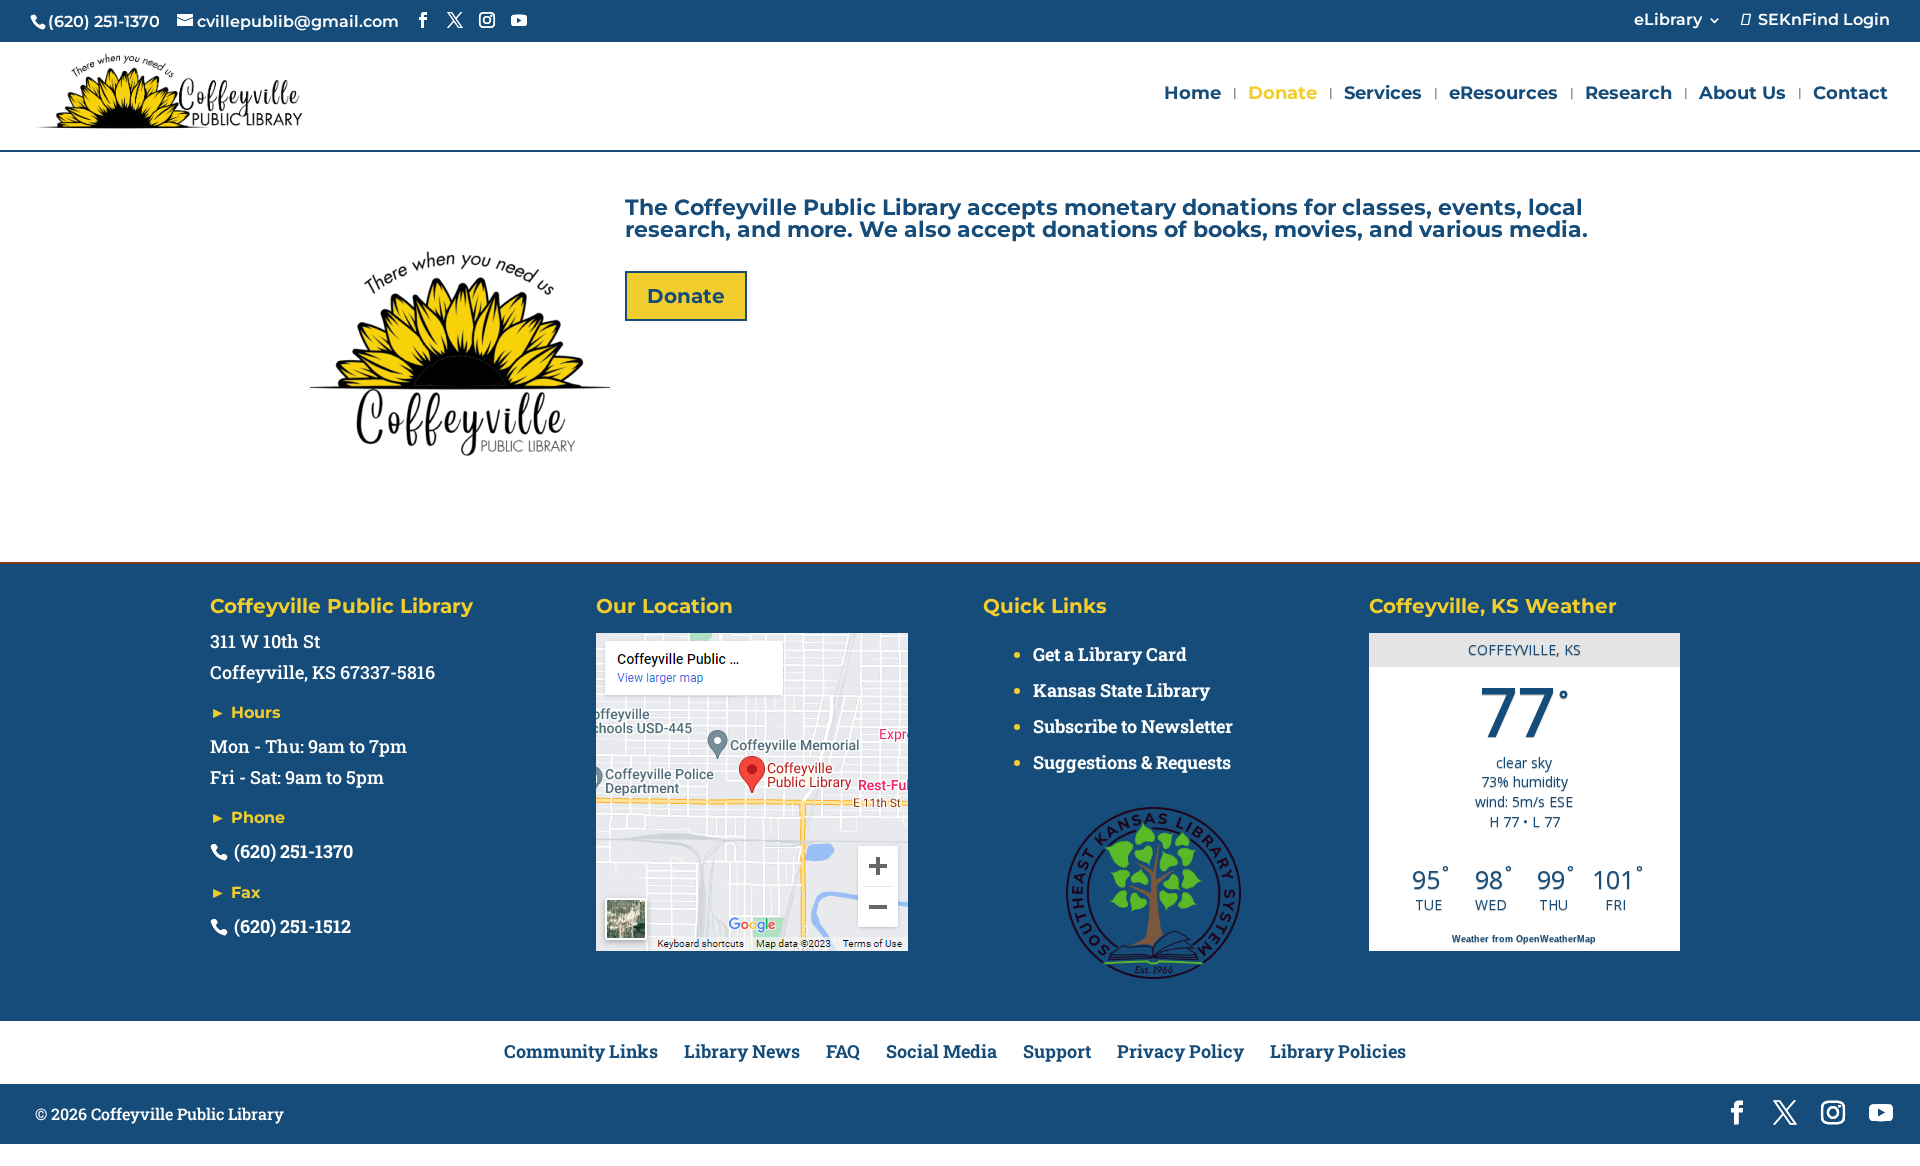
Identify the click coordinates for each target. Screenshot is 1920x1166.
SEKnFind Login (1820, 20)
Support (1057, 1051)
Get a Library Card (1110, 654)
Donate (1282, 95)
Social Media (941, 1051)
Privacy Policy (1180, 1051)
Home (1192, 95)
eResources (1503, 95)
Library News (742, 1051)
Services (1383, 95)
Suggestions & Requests (1132, 762)
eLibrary (1668, 20)
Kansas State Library (1121, 690)
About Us (1742, 95)
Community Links (581, 1051)
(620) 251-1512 (292, 926)
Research (1628, 95)
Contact (1850, 95)
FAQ (843, 1051)
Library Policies (1338, 1051)
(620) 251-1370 (293, 851)
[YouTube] (519, 20)
